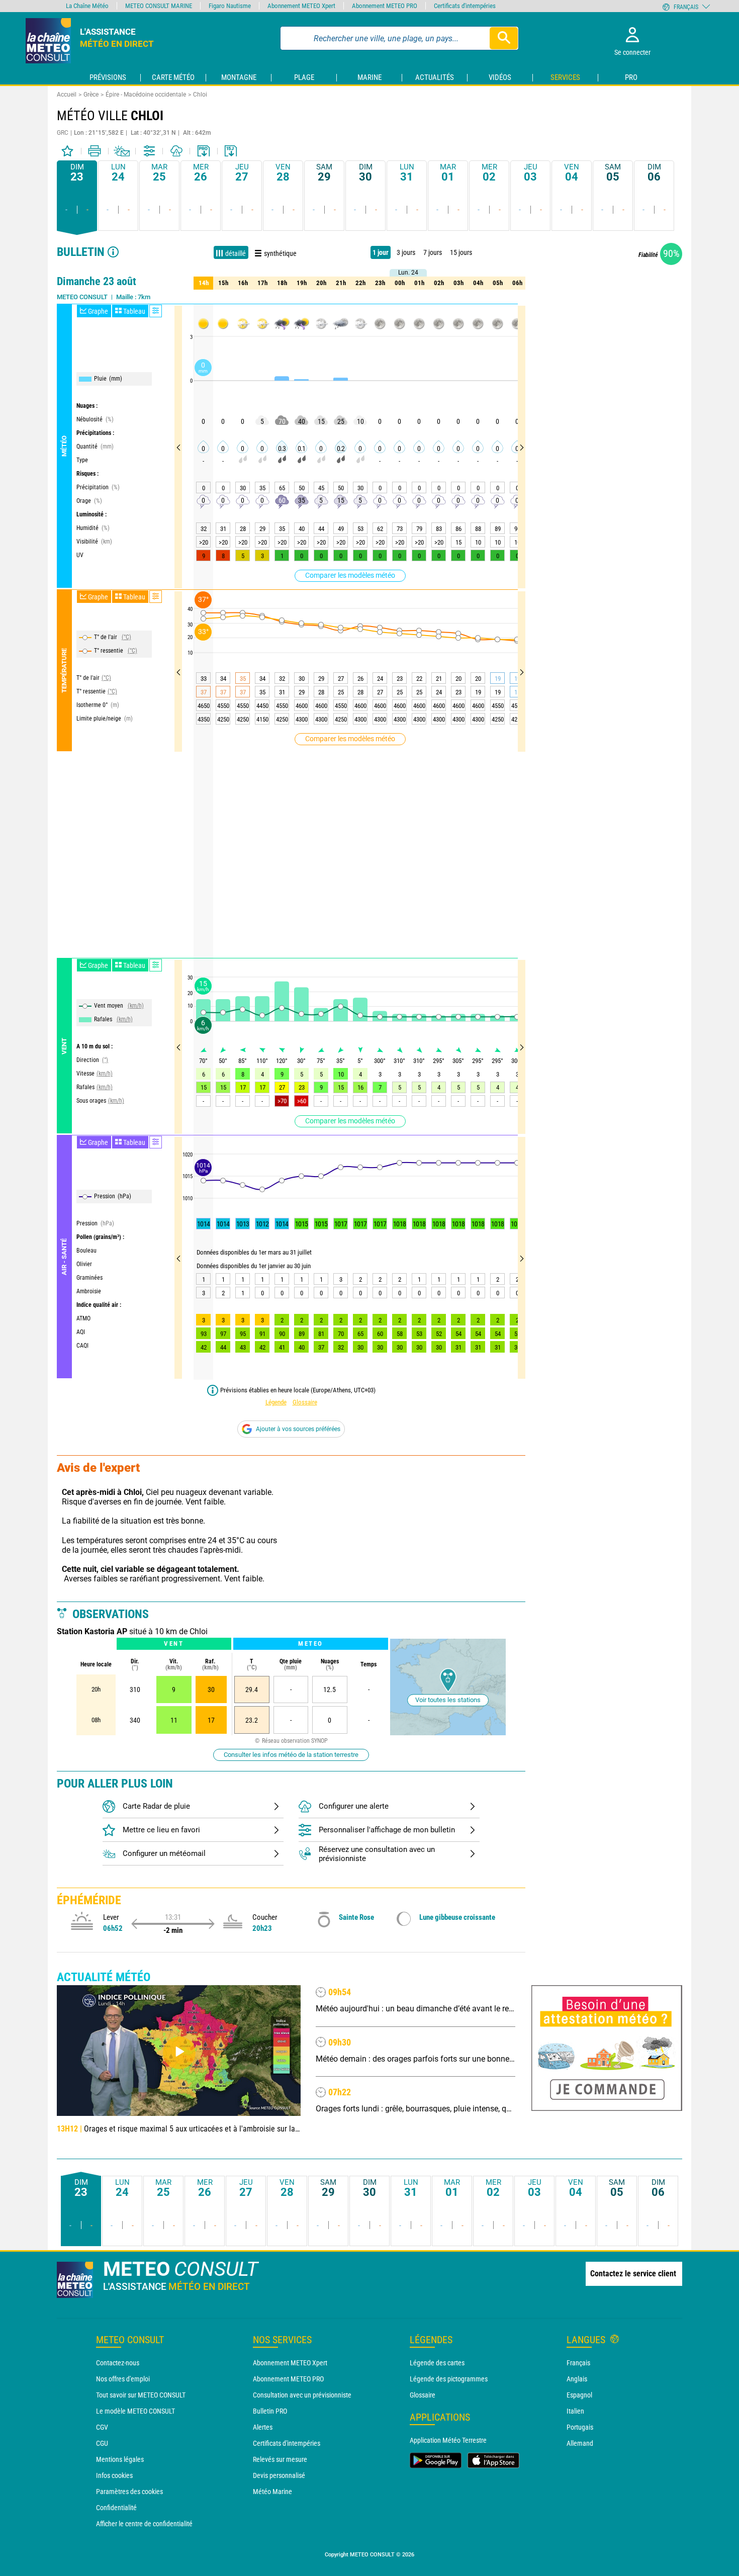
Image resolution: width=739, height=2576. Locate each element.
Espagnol (579, 2395)
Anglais (577, 2379)
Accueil (67, 95)
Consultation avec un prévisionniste (302, 2395)
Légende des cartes (437, 2363)
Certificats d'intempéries (287, 2443)
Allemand (580, 2443)
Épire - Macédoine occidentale (146, 95)
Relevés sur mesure (280, 2459)
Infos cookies (114, 2475)
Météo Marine (272, 2492)
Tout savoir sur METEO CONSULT (141, 2395)
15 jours (461, 252)
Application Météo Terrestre (448, 2440)
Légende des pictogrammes (449, 2379)
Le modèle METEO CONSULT (135, 2411)
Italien (575, 2411)
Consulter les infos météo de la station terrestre (291, 1755)
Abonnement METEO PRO (288, 2379)
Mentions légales (120, 2459)
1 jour (381, 252)
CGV (102, 2427)
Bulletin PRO (270, 2411)
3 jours (406, 252)
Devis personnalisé (279, 2475)
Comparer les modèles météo (350, 575)
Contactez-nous (118, 2363)
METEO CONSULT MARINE (159, 6)
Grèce (91, 95)
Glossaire (305, 1402)
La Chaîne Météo (87, 6)
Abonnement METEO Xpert (290, 2363)
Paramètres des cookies (129, 2492)
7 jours (433, 252)
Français (578, 2363)
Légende (276, 1402)
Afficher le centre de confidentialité (144, 2524)
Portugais (580, 2427)
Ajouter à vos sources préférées (298, 1429)
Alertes (263, 2427)
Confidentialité (116, 2508)
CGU (102, 2443)
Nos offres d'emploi (123, 2379)
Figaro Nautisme (230, 6)
